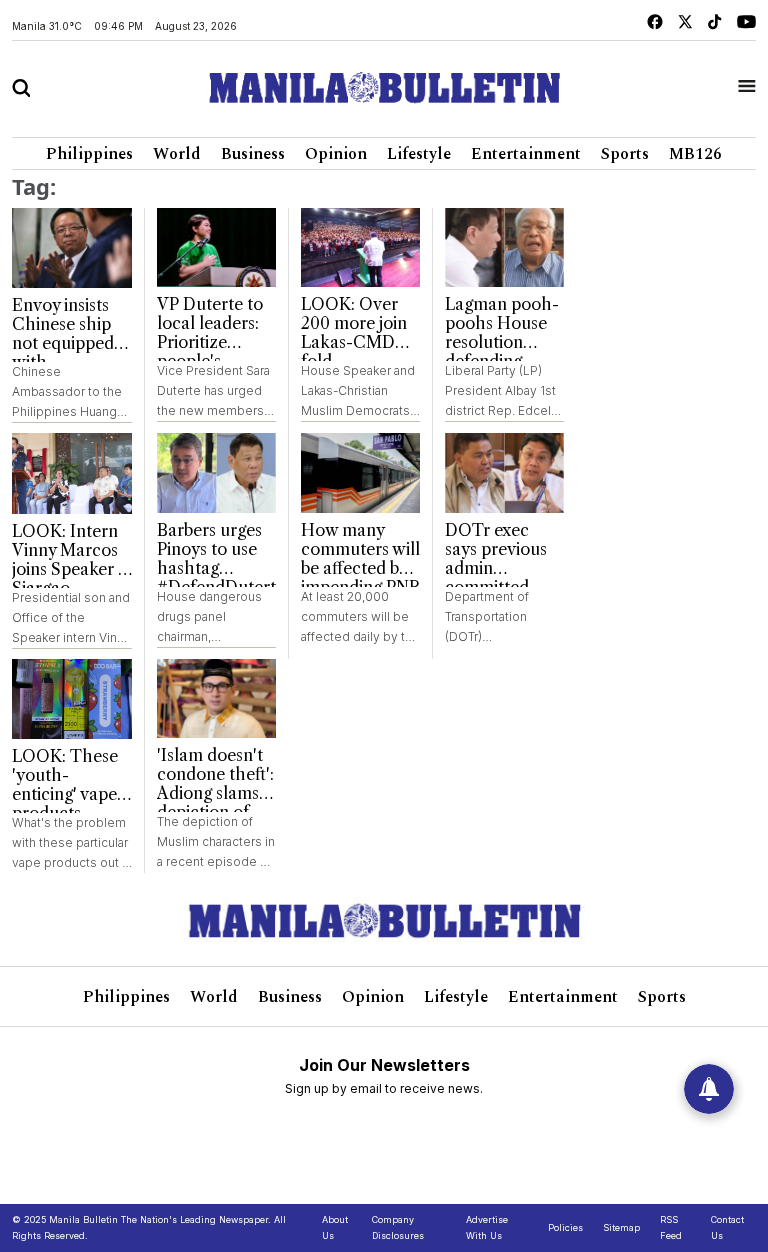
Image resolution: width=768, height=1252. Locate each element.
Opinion (336, 154)
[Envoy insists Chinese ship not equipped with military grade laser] (72, 248)
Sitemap (621, 1227)
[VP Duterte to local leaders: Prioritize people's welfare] (216, 248)
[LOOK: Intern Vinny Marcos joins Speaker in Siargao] (72, 473)
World (177, 154)
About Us (335, 1227)
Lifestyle (419, 154)
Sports (625, 154)
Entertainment (526, 154)
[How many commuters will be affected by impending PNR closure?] (360, 473)
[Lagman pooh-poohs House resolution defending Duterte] (504, 248)
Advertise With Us (487, 1227)
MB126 (695, 154)
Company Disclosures (398, 1227)
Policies (565, 1227)
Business (253, 154)
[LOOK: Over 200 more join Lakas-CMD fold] (360, 248)
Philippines (89, 154)
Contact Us (727, 1227)
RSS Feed (671, 1227)
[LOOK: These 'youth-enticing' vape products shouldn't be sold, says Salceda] (72, 699)
